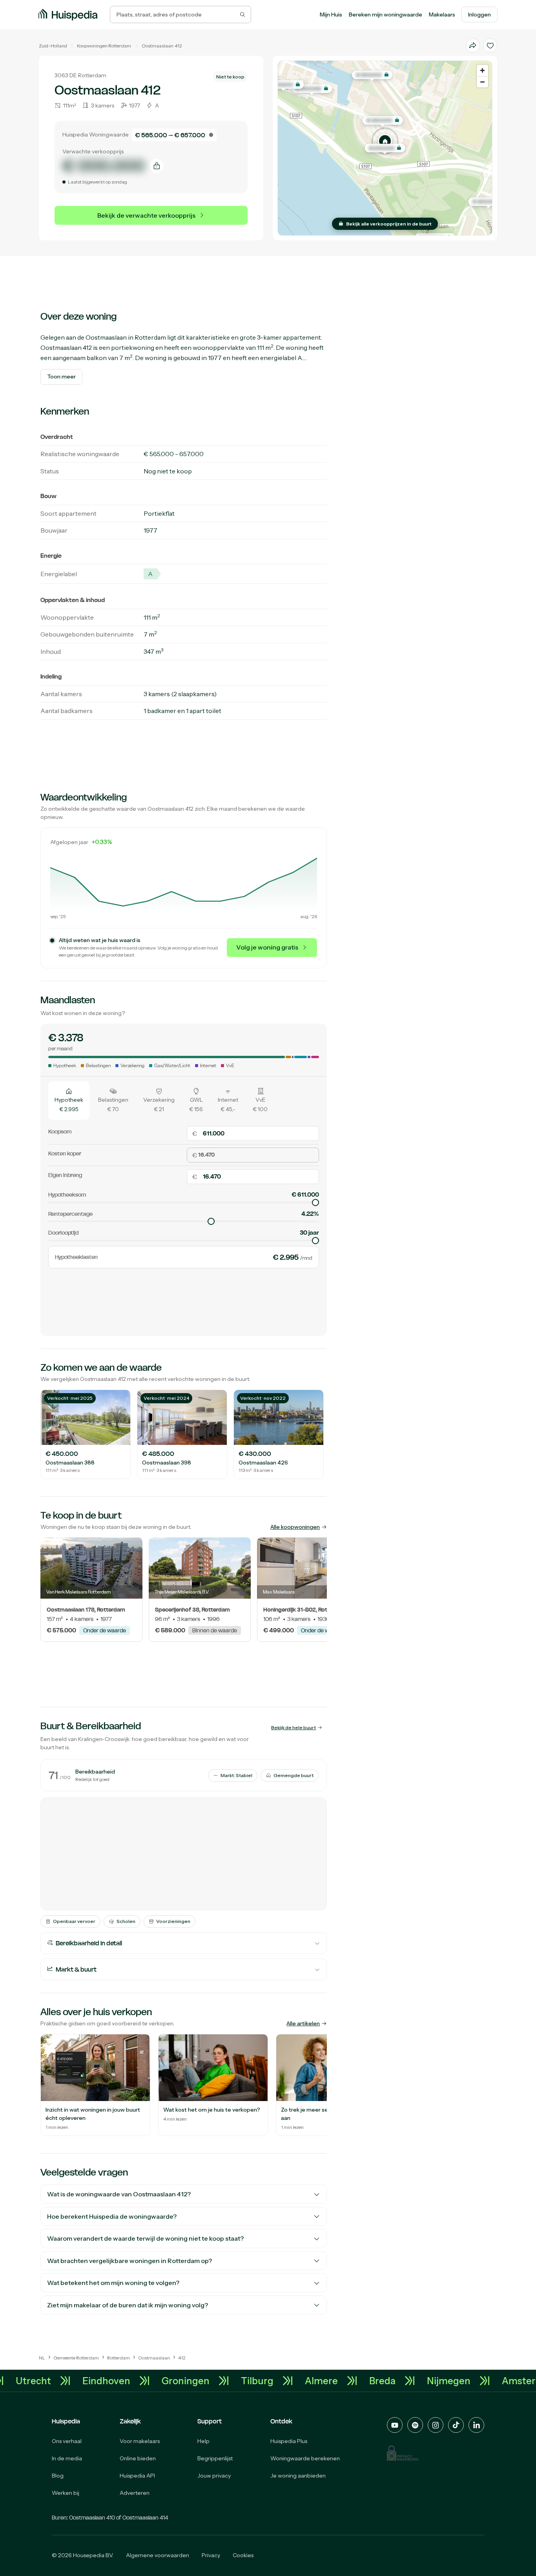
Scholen (126, 1921)
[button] (385, 141)
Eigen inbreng (65, 1175)
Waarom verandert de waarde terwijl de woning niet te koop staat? (145, 2238)
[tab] (69, 1101)
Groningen (224, 2381)
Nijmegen (487, 2381)
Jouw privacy (214, 2476)
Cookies (243, 2555)
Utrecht (72, 2381)
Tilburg (296, 2381)
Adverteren (135, 2493)
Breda (421, 2381)
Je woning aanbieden (298, 2476)
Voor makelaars (140, 2441)
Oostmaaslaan (158, 46)
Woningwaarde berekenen (305, 2458)
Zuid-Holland (53, 46)
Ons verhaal (67, 2441)
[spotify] (415, 2425)
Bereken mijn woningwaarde (386, 15)
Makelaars (442, 15)
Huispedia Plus (289, 2441)
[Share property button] (473, 45)
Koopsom (60, 1132)
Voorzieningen (173, 1921)
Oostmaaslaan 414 (145, 2518)
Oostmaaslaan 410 (92, 2518)
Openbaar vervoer (74, 1921)
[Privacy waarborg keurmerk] (403, 2453)
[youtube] (395, 2425)
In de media (67, 2458)
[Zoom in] (482, 70)
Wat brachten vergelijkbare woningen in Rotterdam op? (129, 2261)
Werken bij (66, 2493)
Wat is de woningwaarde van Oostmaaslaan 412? (119, 2194)
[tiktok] (456, 2425)
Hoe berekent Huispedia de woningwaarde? (112, 2216)
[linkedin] (476, 2425)
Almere (360, 2381)
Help (203, 2441)
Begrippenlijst (215, 2458)
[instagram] (436, 2425)
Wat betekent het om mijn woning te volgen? (113, 2283)
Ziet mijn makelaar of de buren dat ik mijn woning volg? (128, 2305)
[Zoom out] (482, 82)
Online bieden (138, 2458)
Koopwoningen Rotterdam (104, 46)
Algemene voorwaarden (158, 2555)
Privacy (211, 2555)
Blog (58, 2476)
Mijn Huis (331, 15)
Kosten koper (65, 1153)
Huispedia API (137, 2476)
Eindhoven (145, 2381)
